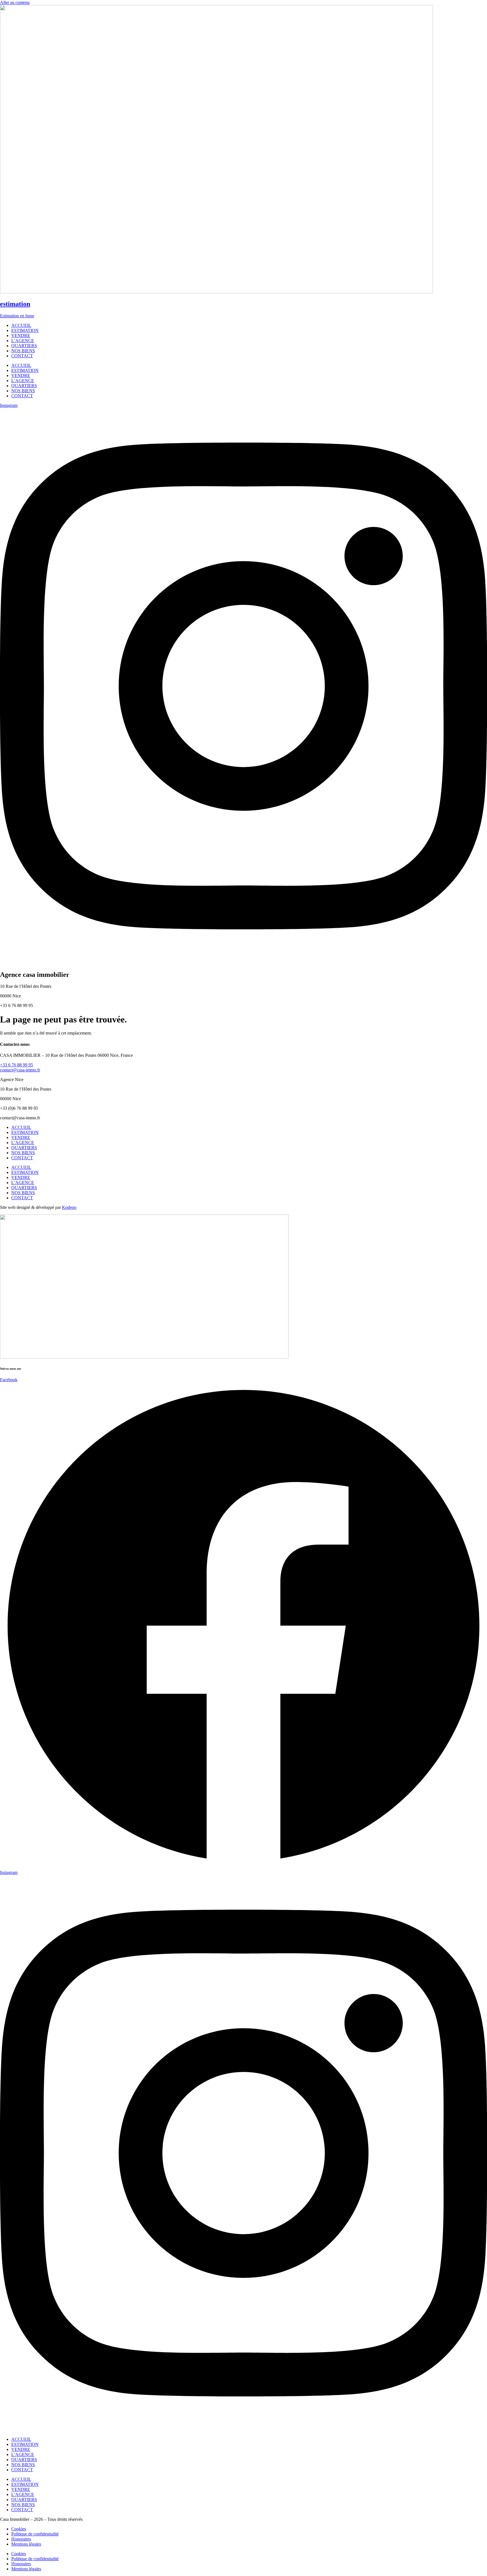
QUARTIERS (24, 1148)
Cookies (19, 2529)
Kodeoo (69, 1207)
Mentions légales (26, 2544)
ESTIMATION (25, 1132)
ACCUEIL (21, 1127)
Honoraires (21, 2539)
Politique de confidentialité (35, 2534)
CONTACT (22, 1158)
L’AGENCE (23, 1143)
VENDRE (21, 1137)
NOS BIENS (23, 1153)
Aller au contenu (15, 2)
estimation (15, 304)
